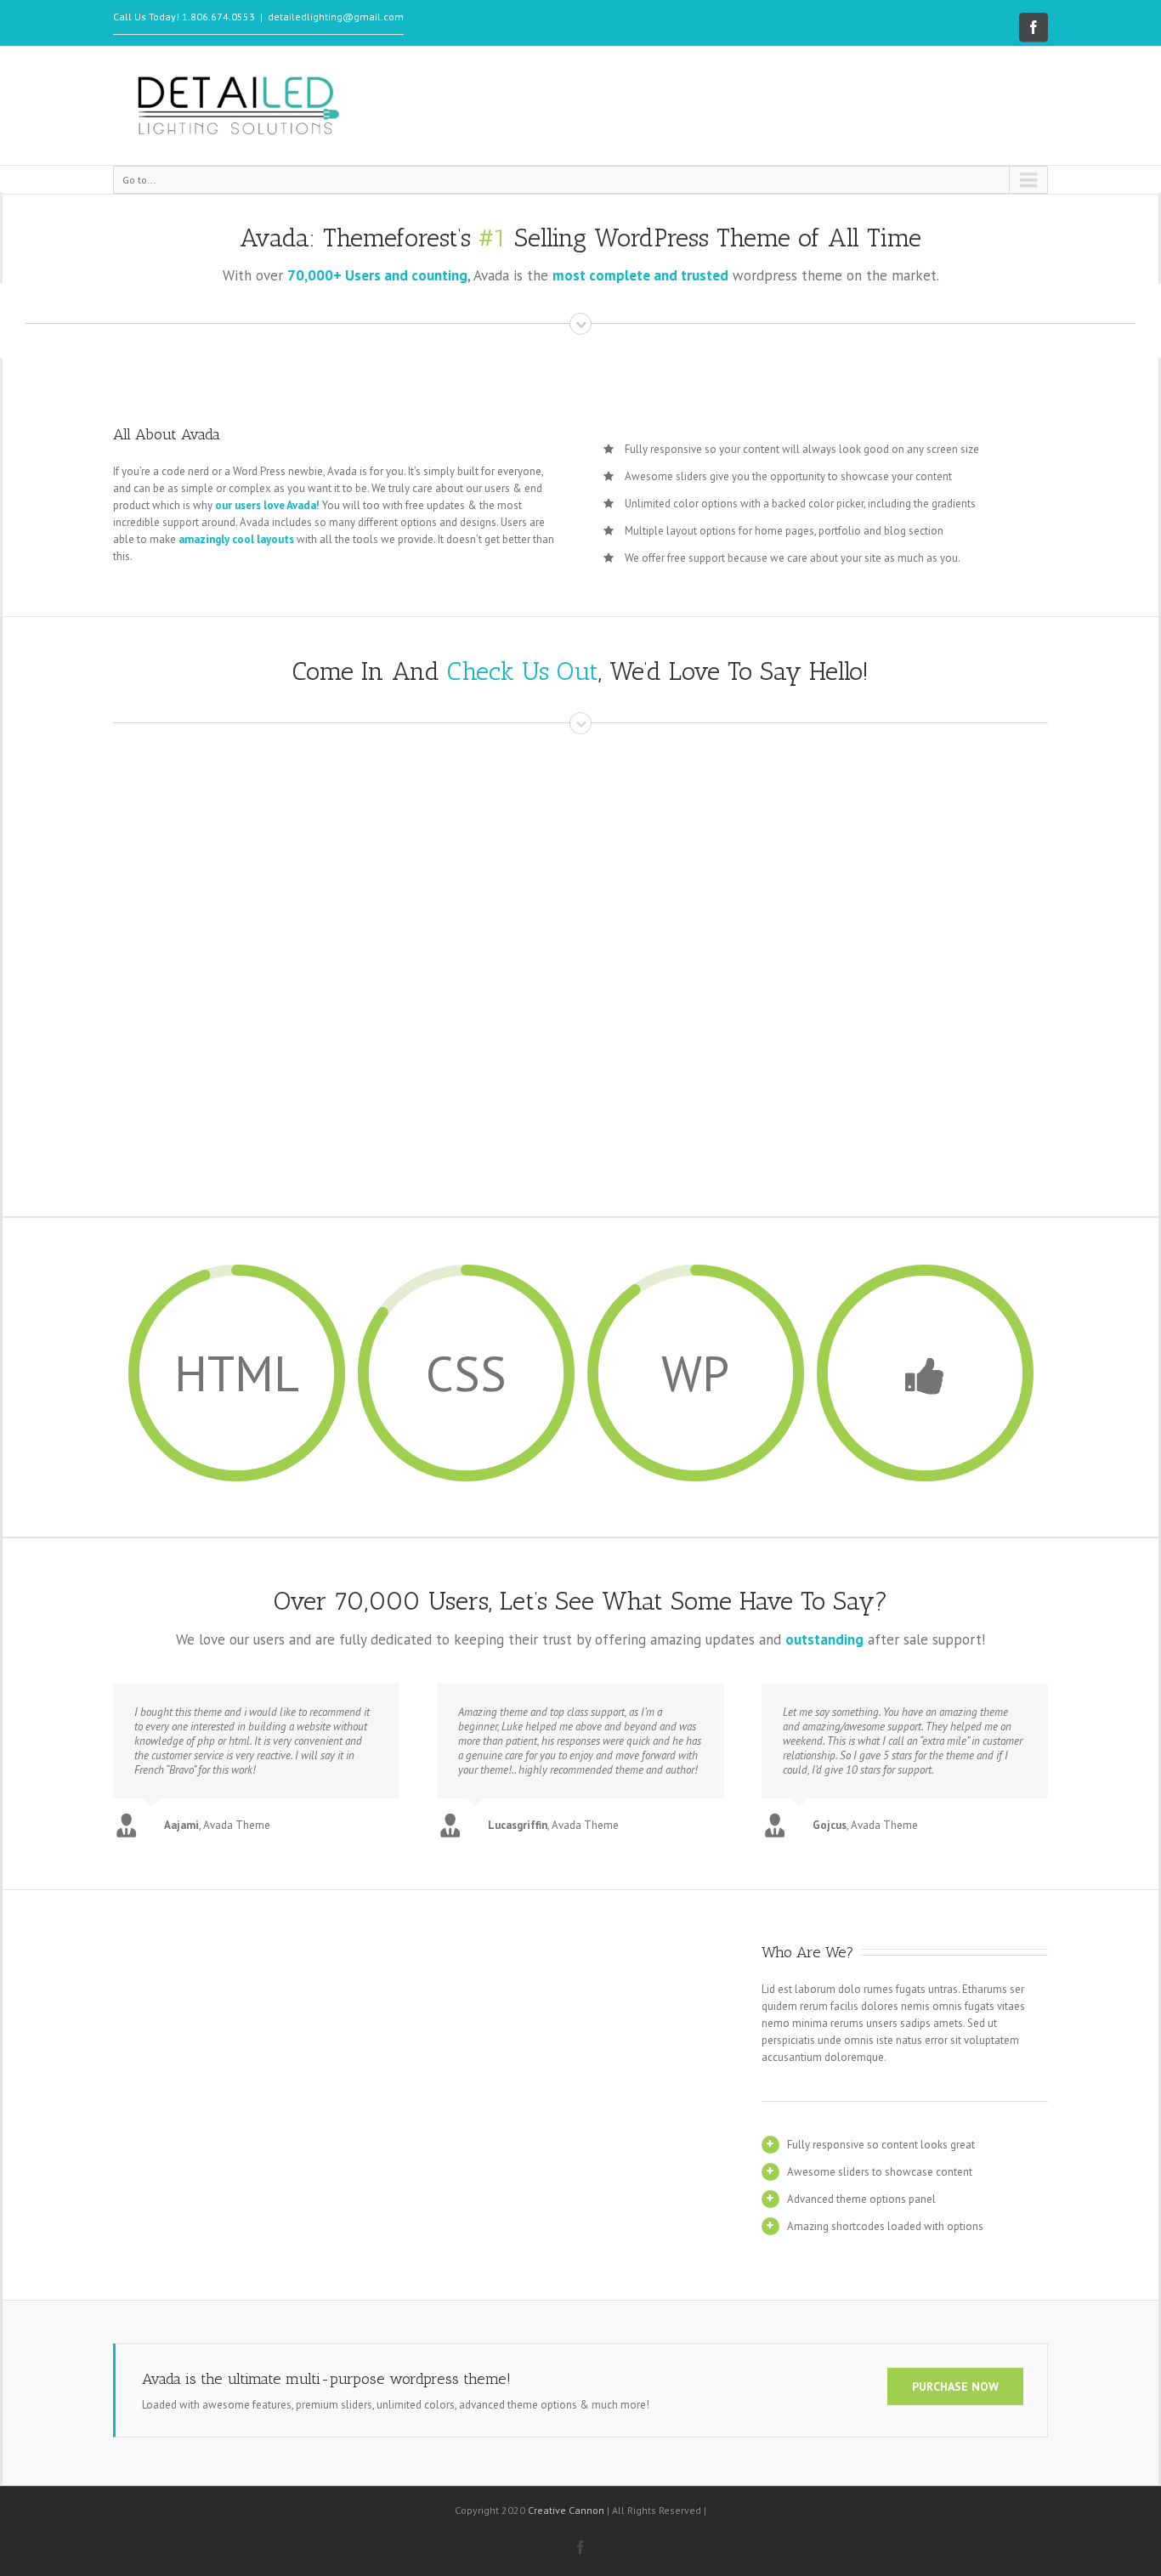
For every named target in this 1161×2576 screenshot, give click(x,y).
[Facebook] (1034, 27)
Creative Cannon (566, 2510)
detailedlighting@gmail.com (336, 17)
